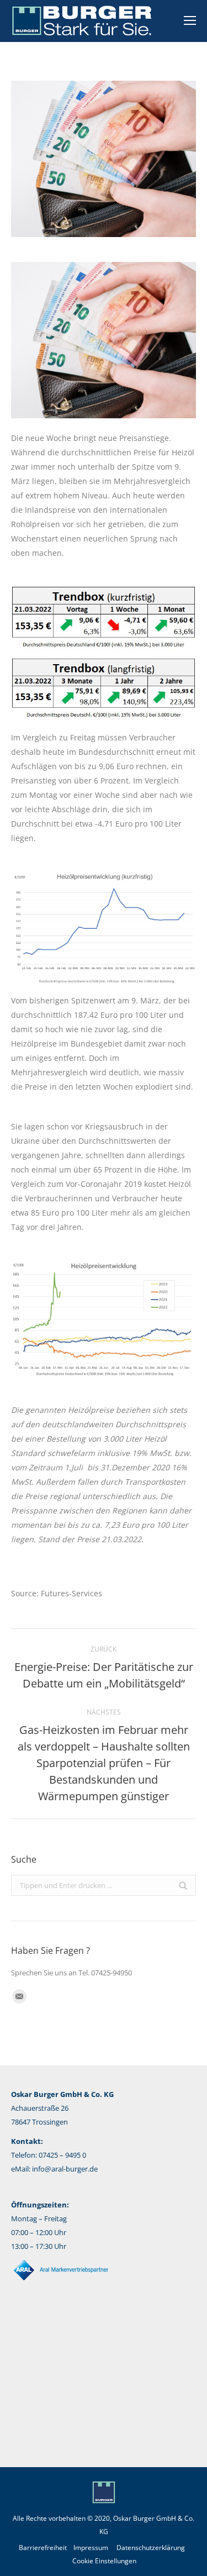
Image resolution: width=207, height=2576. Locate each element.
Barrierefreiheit (43, 2548)
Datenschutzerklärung (151, 2548)
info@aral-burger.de (65, 2169)
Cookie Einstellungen (104, 2561)
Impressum (91, 2548)
